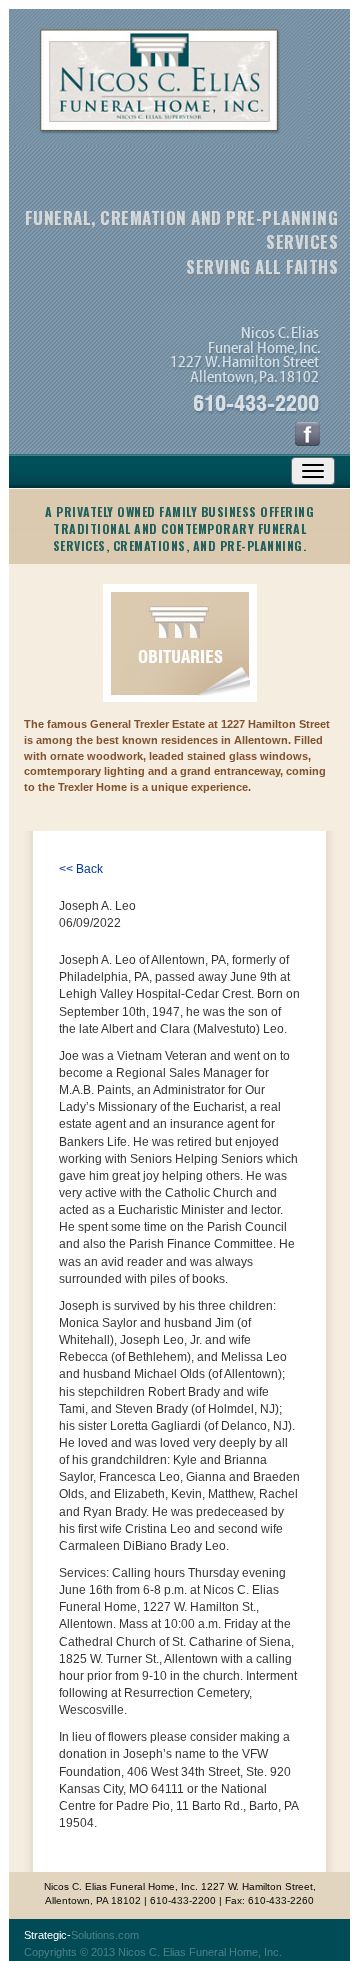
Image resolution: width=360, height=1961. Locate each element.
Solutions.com (81, 1935)
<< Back (81, 869)
